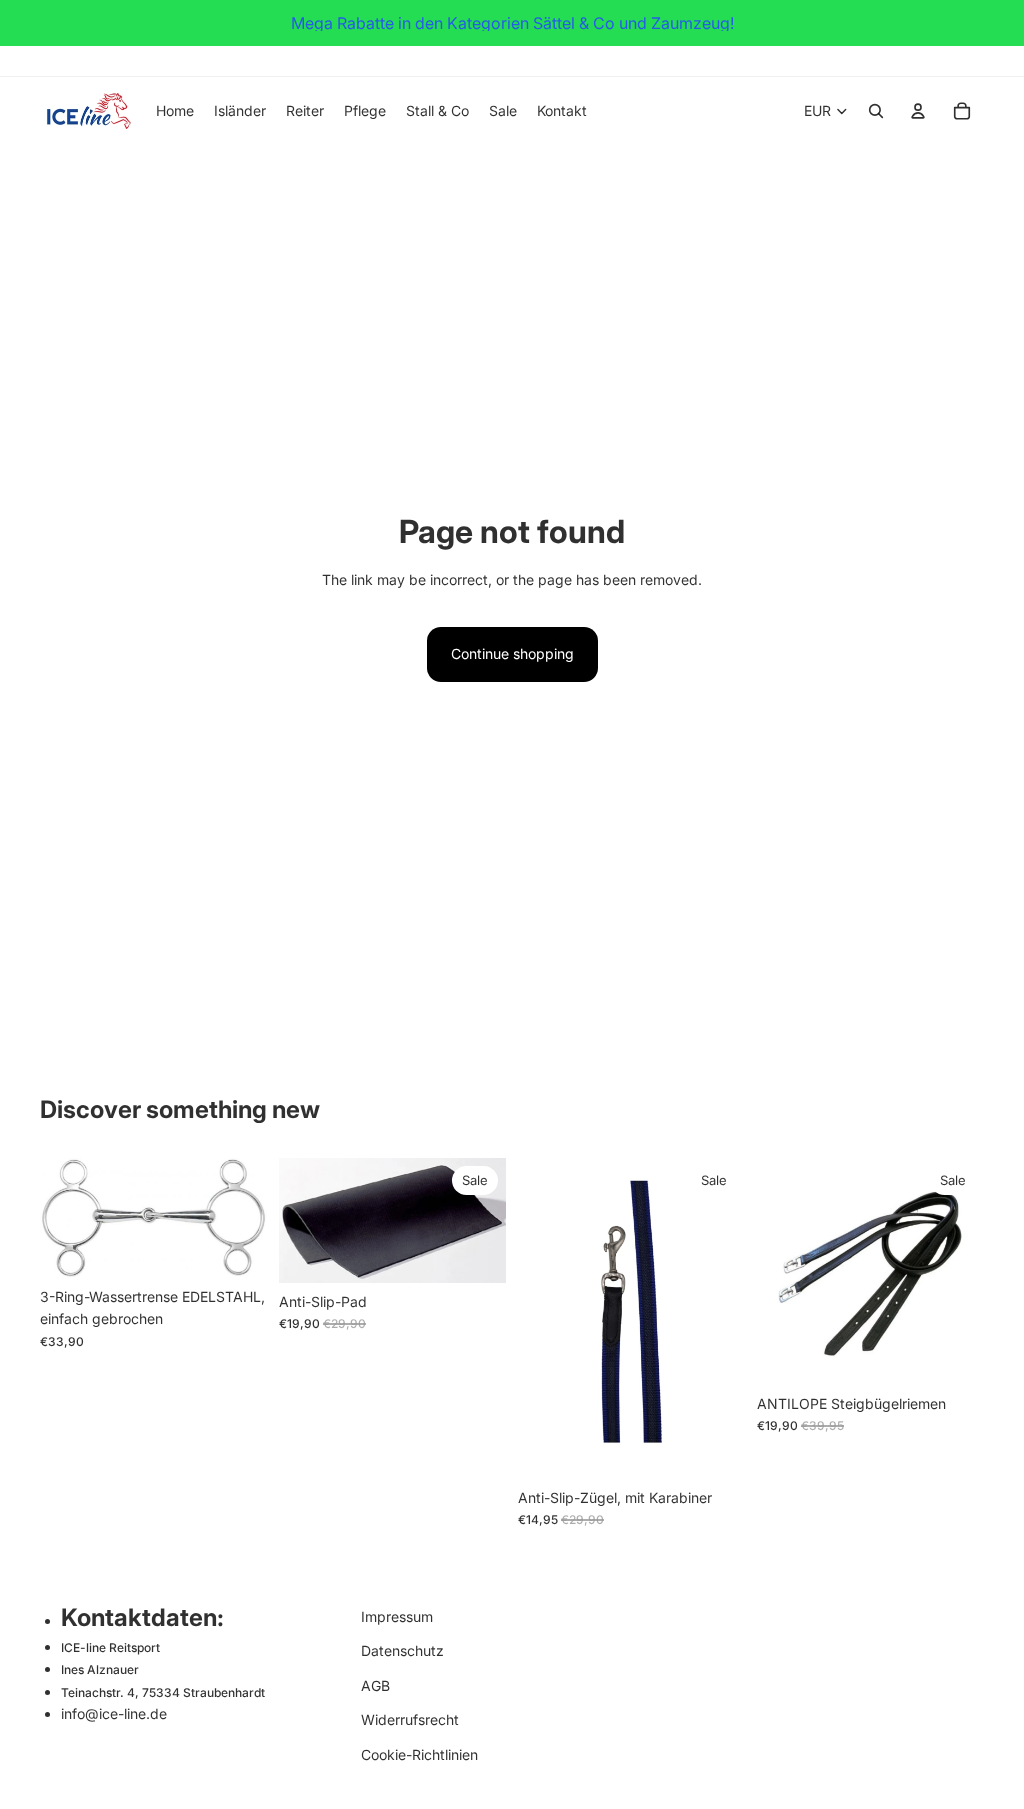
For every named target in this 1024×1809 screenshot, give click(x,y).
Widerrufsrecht (410, 1719)
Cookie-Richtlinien (419, 1753)
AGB (375, 1684)
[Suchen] (876, 111)
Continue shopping (512, 653)
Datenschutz (402, 1650)
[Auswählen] (236, 1247)
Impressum (397, 1616)
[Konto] (918, 111)
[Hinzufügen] (475, 1252)
